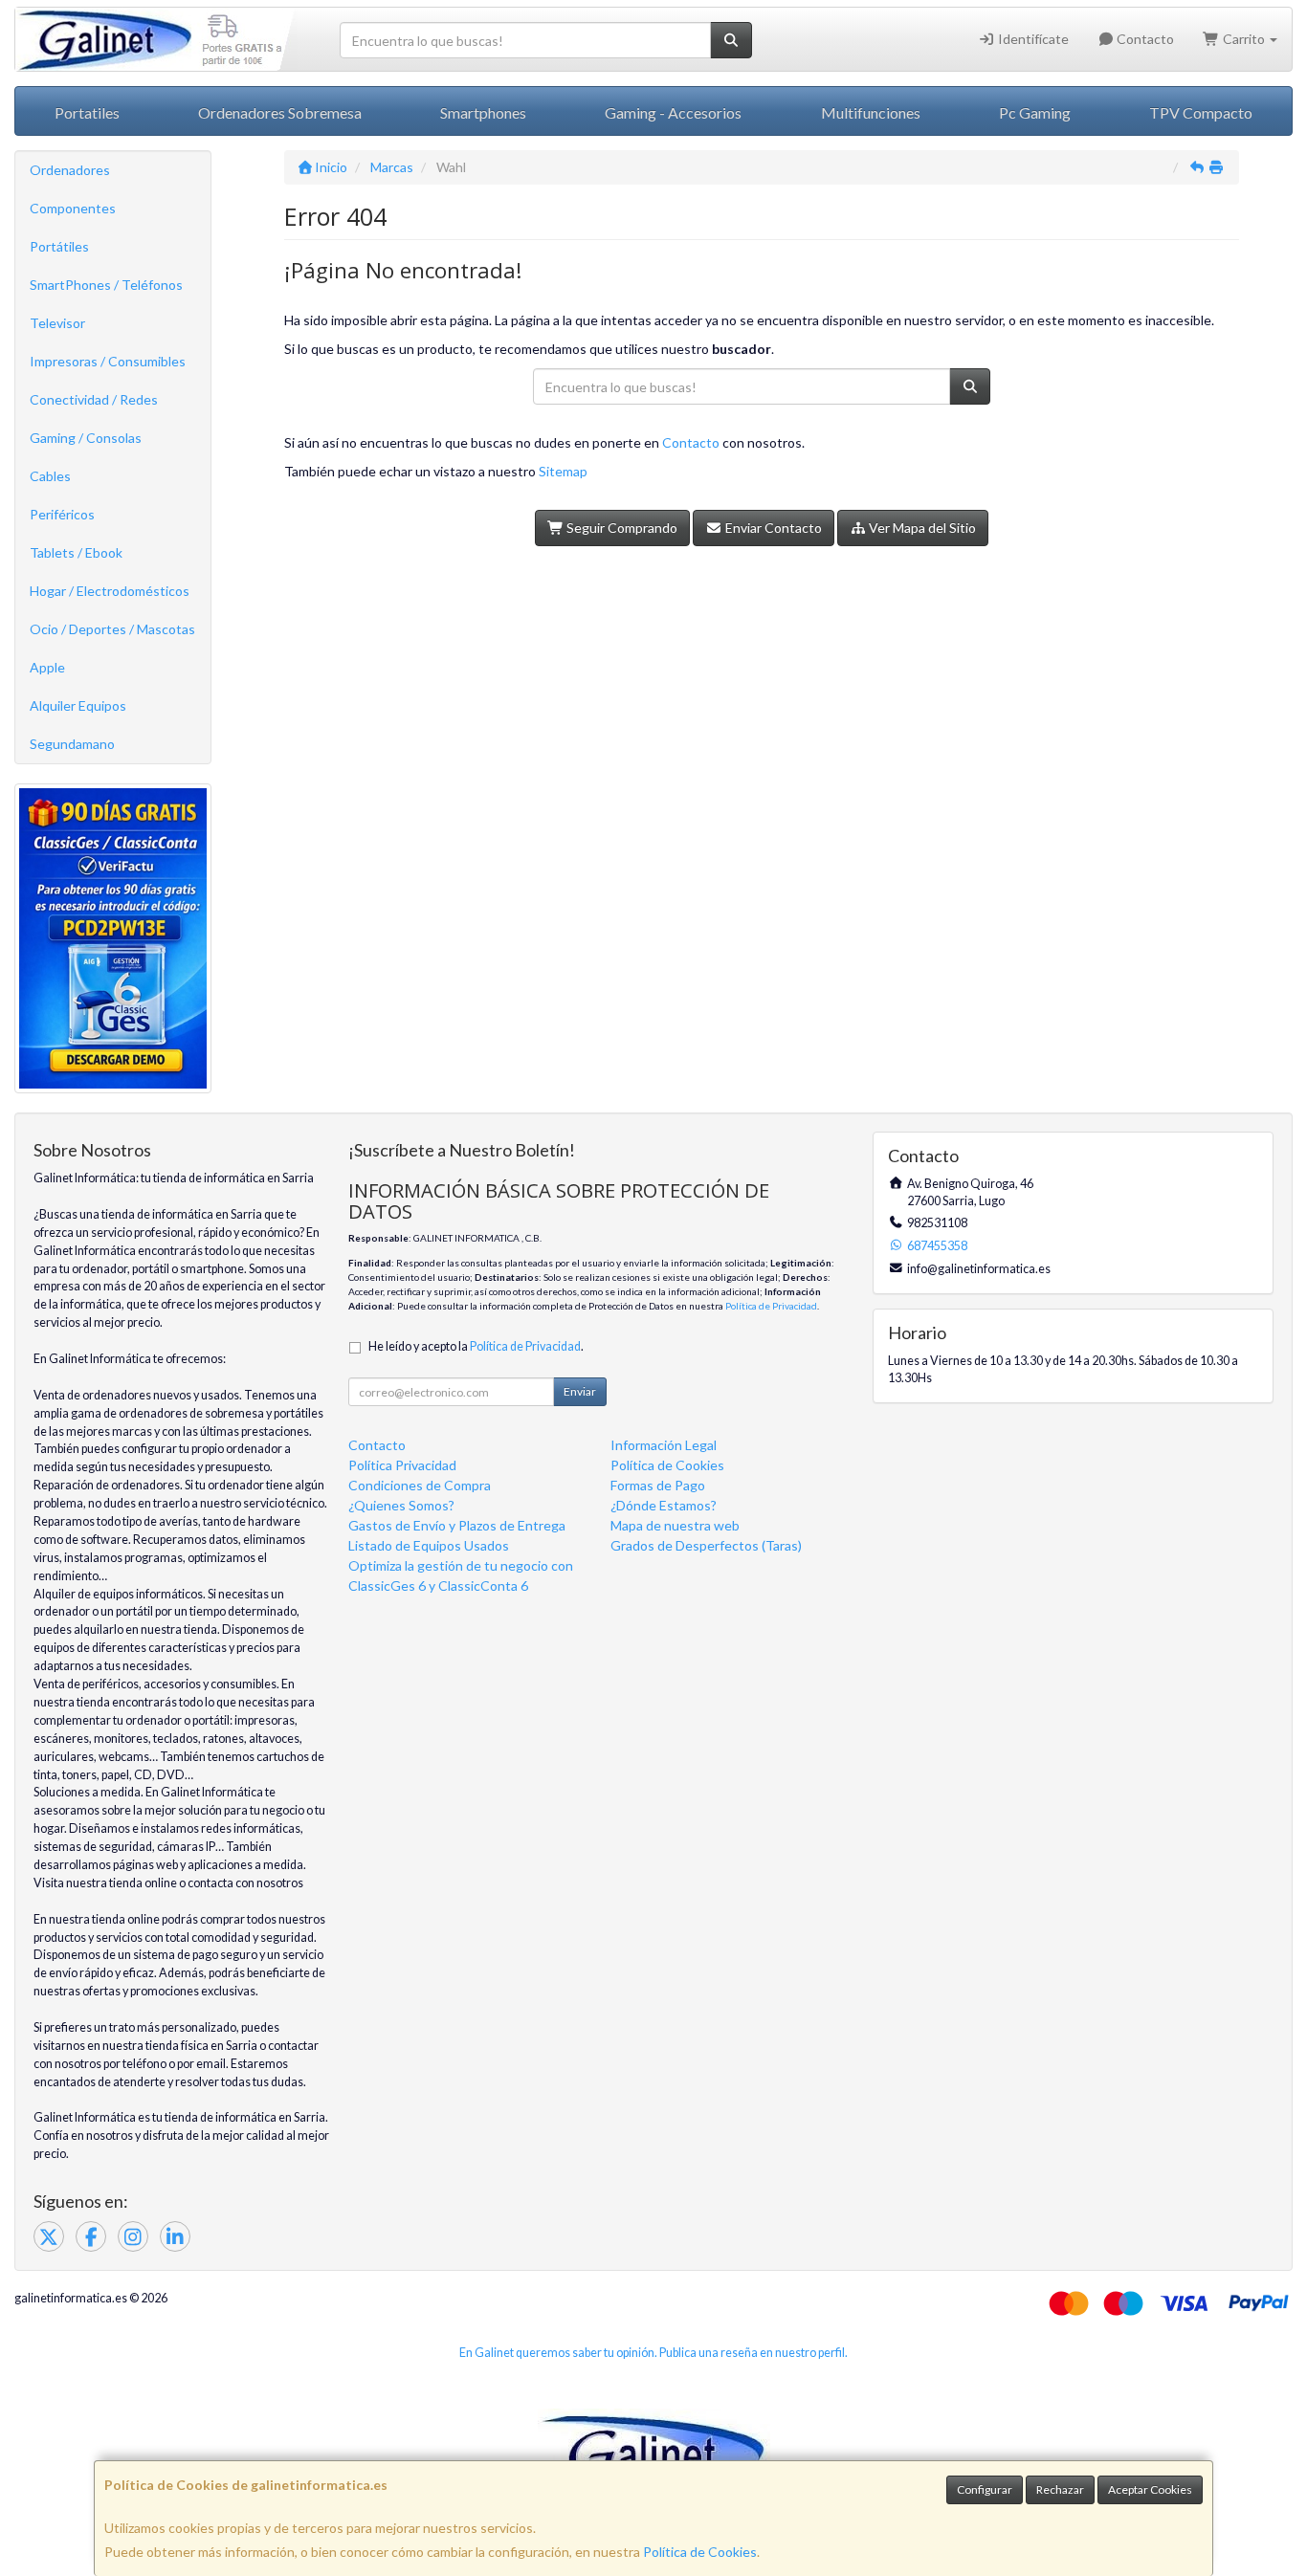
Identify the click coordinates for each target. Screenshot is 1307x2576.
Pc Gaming (1035, 112)
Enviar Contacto (772, 528)
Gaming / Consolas (86, 438)
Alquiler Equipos (78, 705)
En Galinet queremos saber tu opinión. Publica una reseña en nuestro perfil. (653, 2353)
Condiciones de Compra (420, 1485)
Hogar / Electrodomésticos (110, 591)
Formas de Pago (658, 1485)
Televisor (57, 323)
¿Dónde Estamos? (664, 1505)
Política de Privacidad (771, 1306)
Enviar (580, 1391)
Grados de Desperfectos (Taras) (706, 1545)
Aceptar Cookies (1150, 2489)
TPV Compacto (1201, 112)
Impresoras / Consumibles (108, 361)
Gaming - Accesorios (673, 112)
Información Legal (664, 1445)
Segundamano (72, 744)
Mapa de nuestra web (675, 1525)
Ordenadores (70, 170)
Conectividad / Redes (94, 399)
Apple (47, 667)
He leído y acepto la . (476, 1346)
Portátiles (59, 246)
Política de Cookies (700, 2552)
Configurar (985, 2489)
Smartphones (483, 112)
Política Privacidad (402, 1465)
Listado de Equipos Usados (429, 1545)
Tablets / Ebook (76, 552)
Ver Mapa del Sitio (921, 528)
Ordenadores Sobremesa (280, 112)
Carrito (1244, 39)
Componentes (73, 208)
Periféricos (62, 514)
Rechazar (1060, 2489)
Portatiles (87, 112)
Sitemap (563, 471)
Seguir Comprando (620, 528)
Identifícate (1032, 39)
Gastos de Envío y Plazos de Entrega (457, 1525)
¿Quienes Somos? (401, 1505)
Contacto (1144, 39)
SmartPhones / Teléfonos (106, 285)
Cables (50, 476)
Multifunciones (871, 112)
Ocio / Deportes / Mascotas (112, 629)
